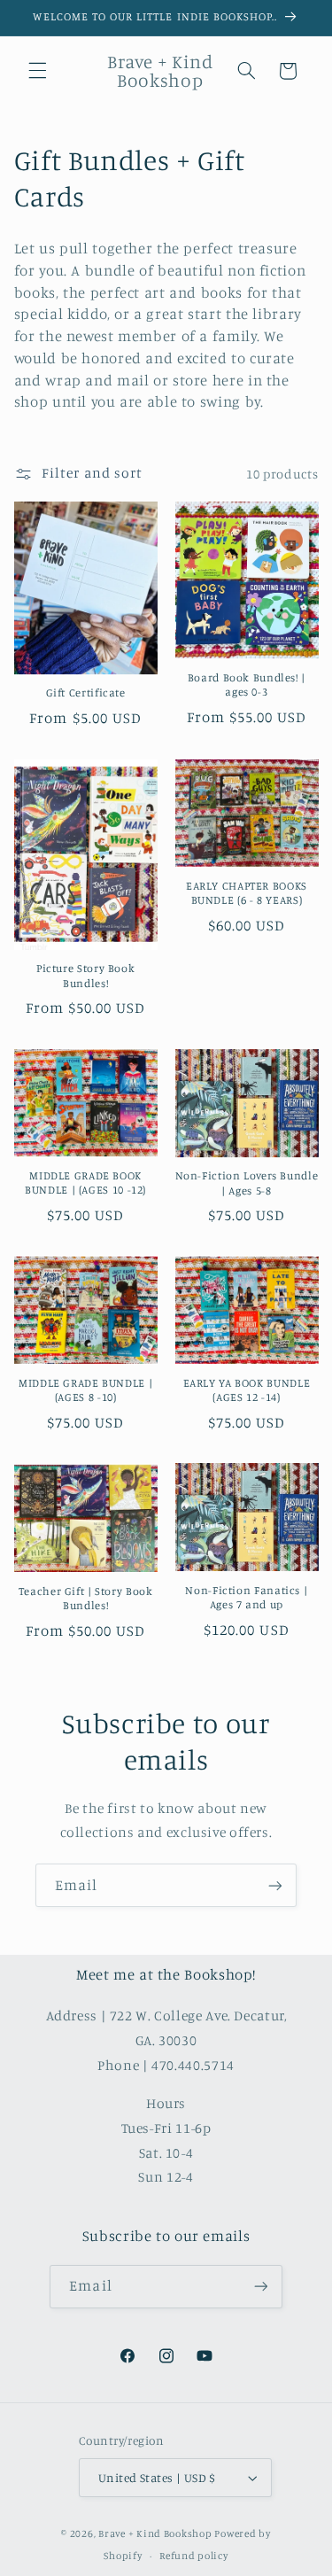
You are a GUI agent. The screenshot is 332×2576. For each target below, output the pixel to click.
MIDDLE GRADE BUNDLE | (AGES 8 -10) (85, 1390)
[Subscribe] (275, 1885)
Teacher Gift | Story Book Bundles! (86, 1598)
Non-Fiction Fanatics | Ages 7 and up (246, 1597)
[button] (37, 71)
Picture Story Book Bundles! (85, 975)
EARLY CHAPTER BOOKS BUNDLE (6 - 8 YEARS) (247, 893)
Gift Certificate (86, 693)
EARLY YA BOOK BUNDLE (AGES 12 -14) (247, 1390)
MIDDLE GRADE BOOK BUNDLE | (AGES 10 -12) (85, 1183)
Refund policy (194, 2556)
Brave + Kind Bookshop (155, 2533)
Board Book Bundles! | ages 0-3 (247, 685)
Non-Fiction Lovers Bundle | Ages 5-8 (247, 1183)
